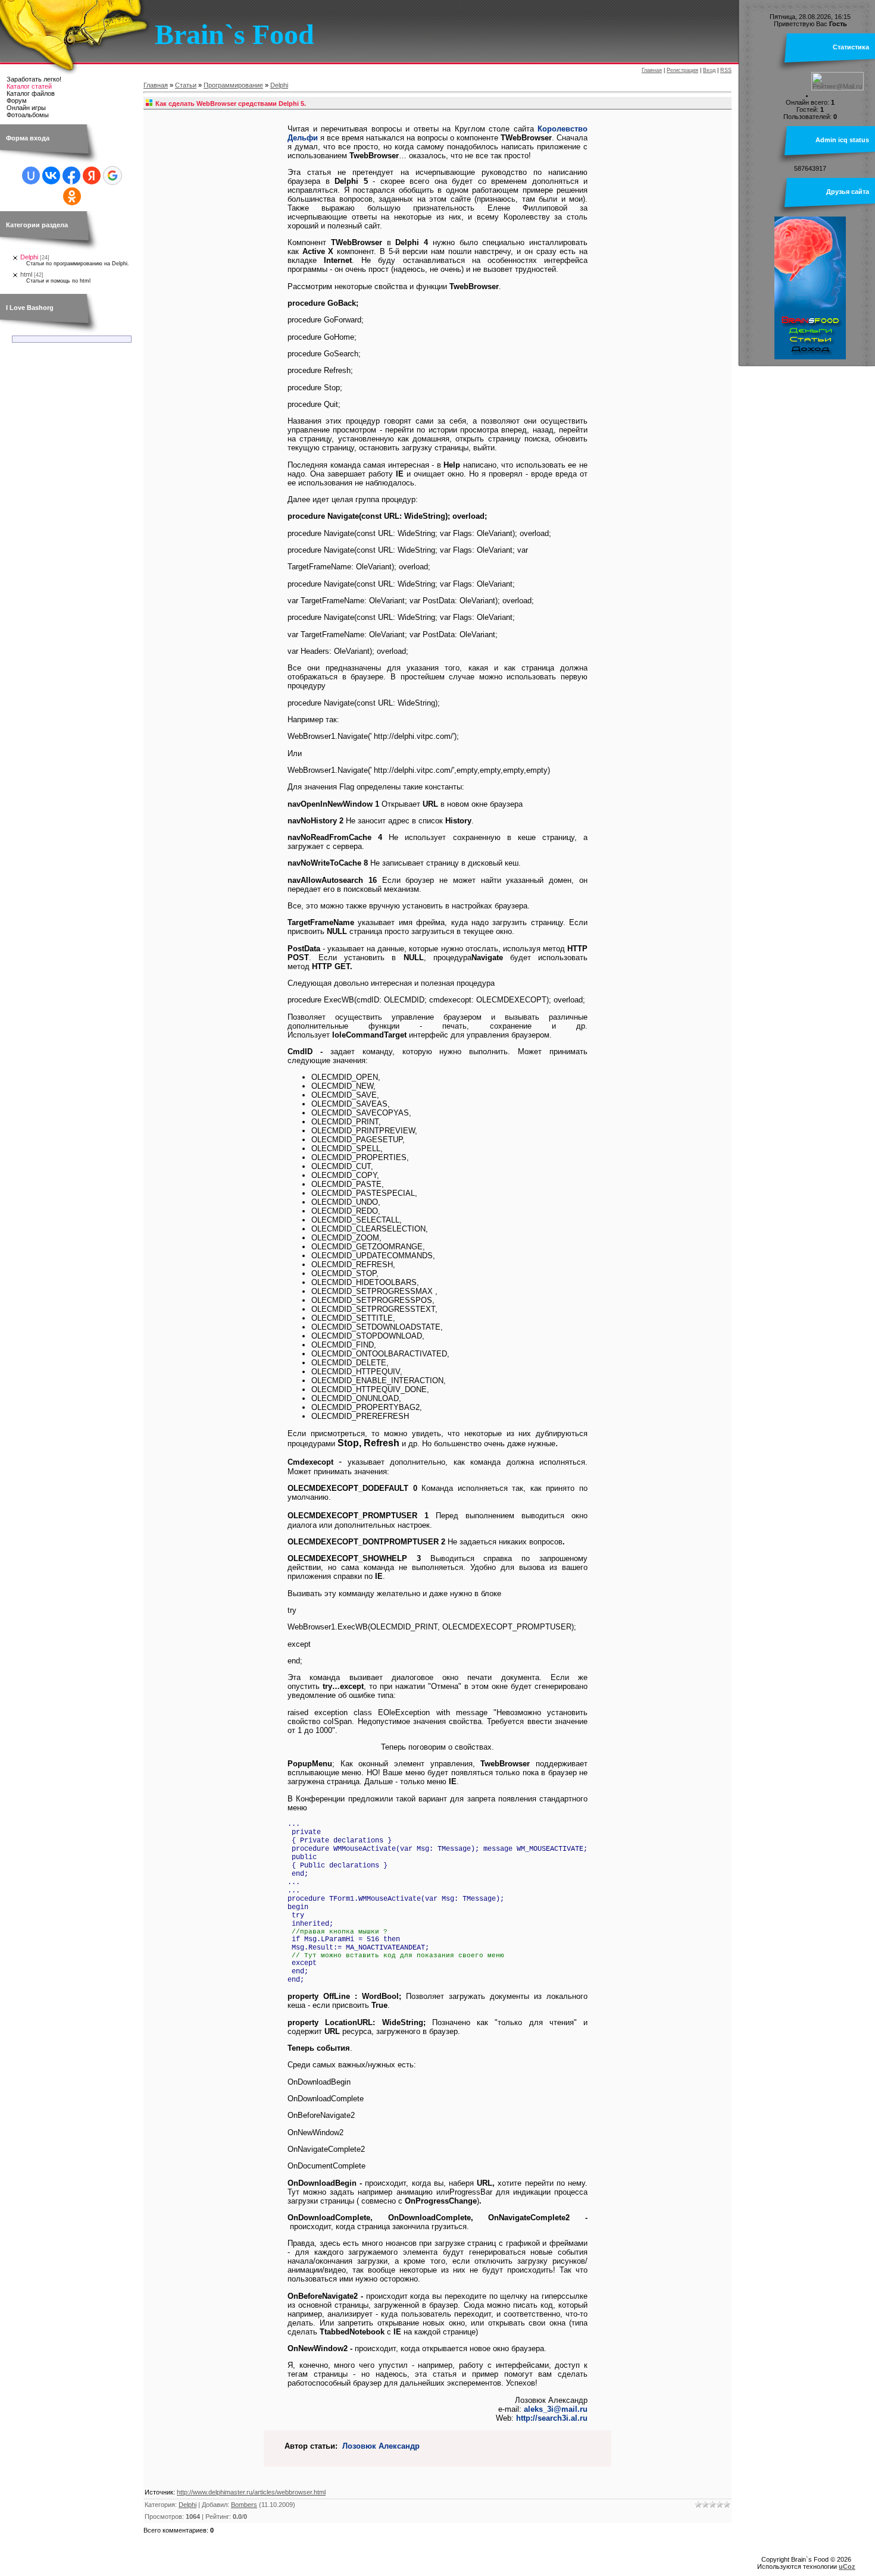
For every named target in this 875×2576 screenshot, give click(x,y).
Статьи (186, 85)
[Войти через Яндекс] (92, 176)
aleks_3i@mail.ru (556, 2409)
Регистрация (682, 70)
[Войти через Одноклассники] (72, 196)
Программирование (233, 85)
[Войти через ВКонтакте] (51, 176)
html (26, 274)
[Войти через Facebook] (71, 176)
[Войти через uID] (31, 176)
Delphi (29, 257)
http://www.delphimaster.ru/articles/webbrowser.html (251, 2492)
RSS (726, 70)
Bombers (244, 2505)
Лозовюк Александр (381, 2446)
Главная (652, 70)
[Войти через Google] (112, 176)
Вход (709, 70)
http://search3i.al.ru (552, 2418)
